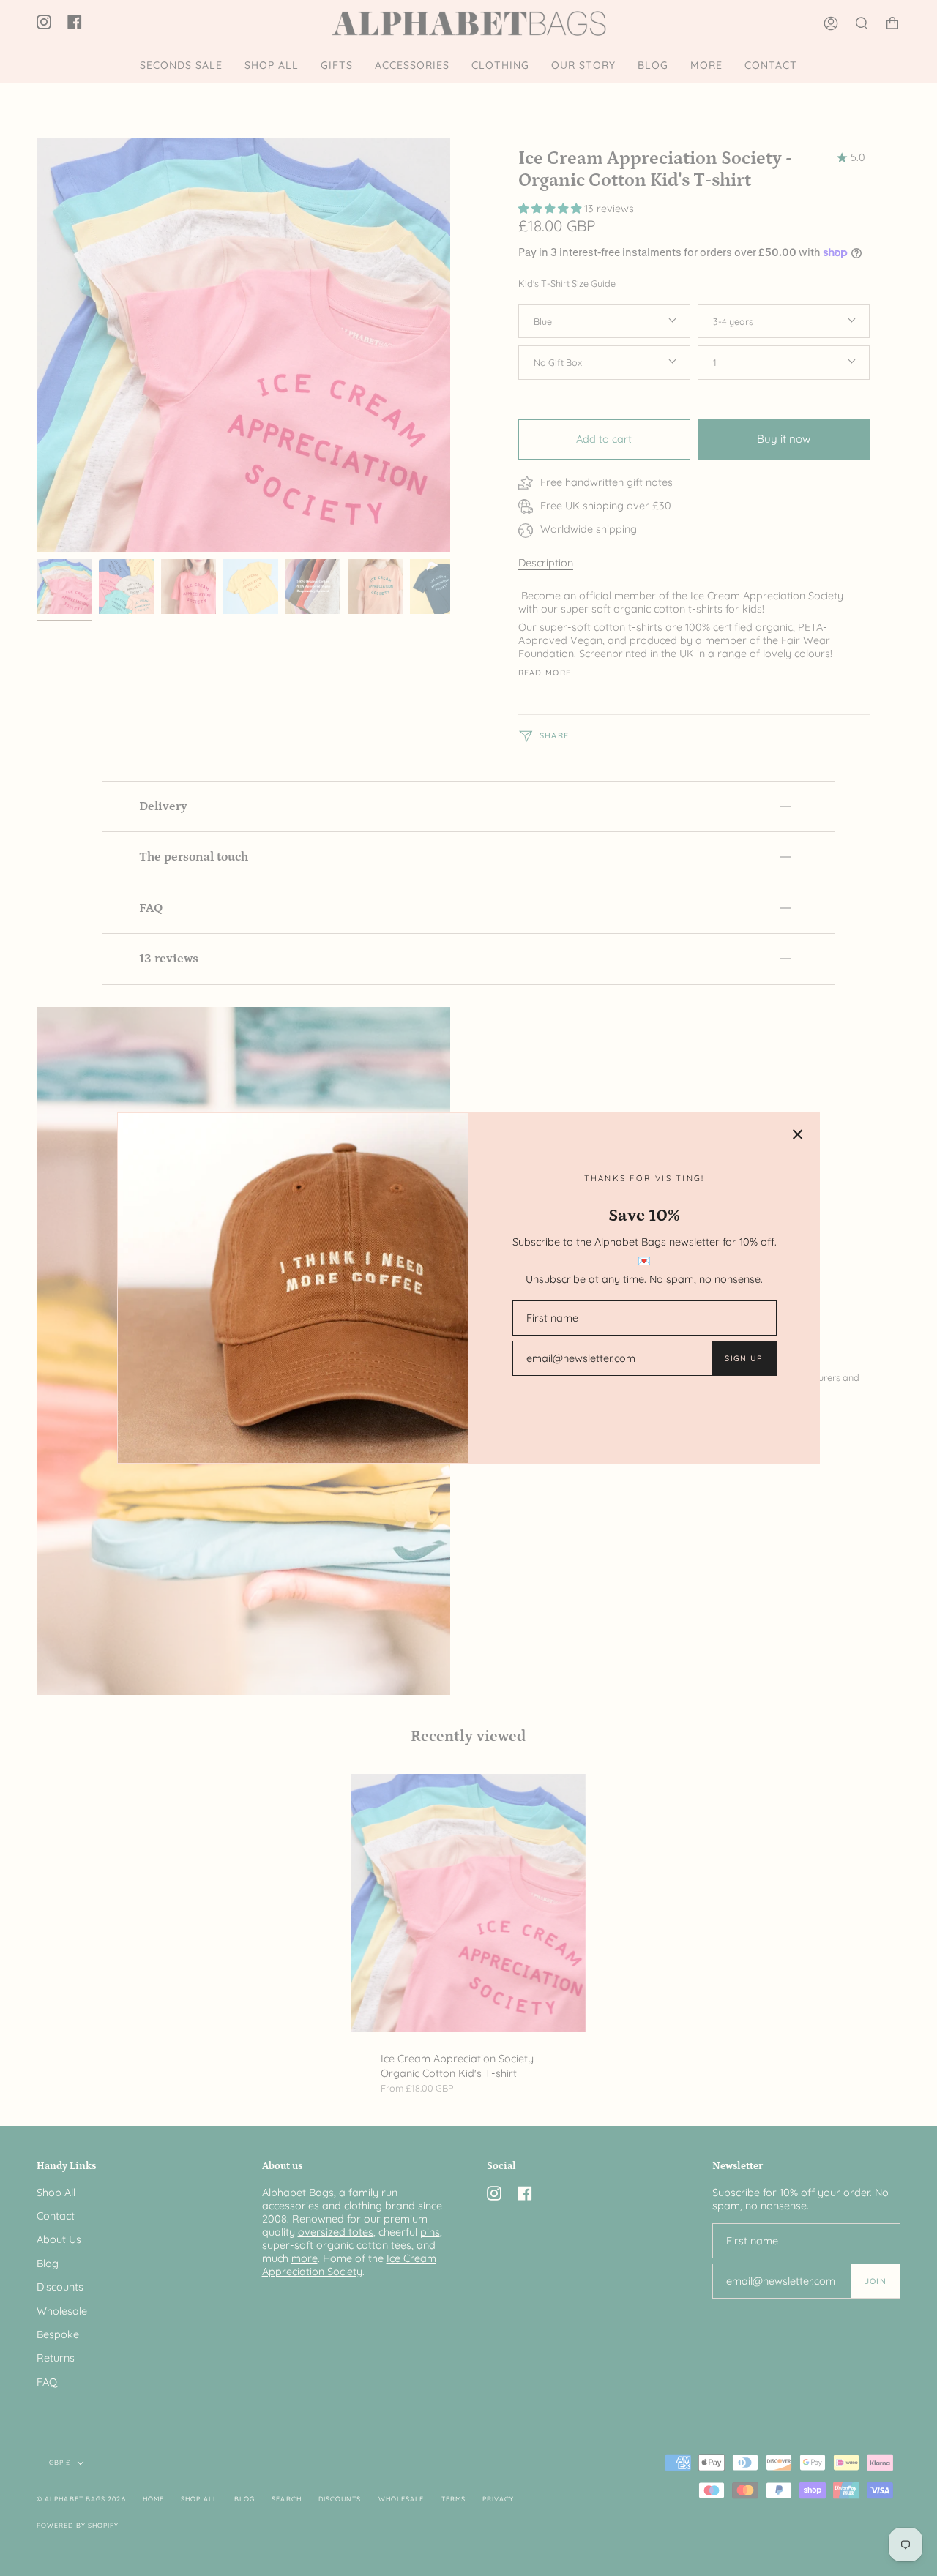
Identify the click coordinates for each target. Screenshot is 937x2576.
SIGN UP (743, 1358)
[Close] (798, 1134)
